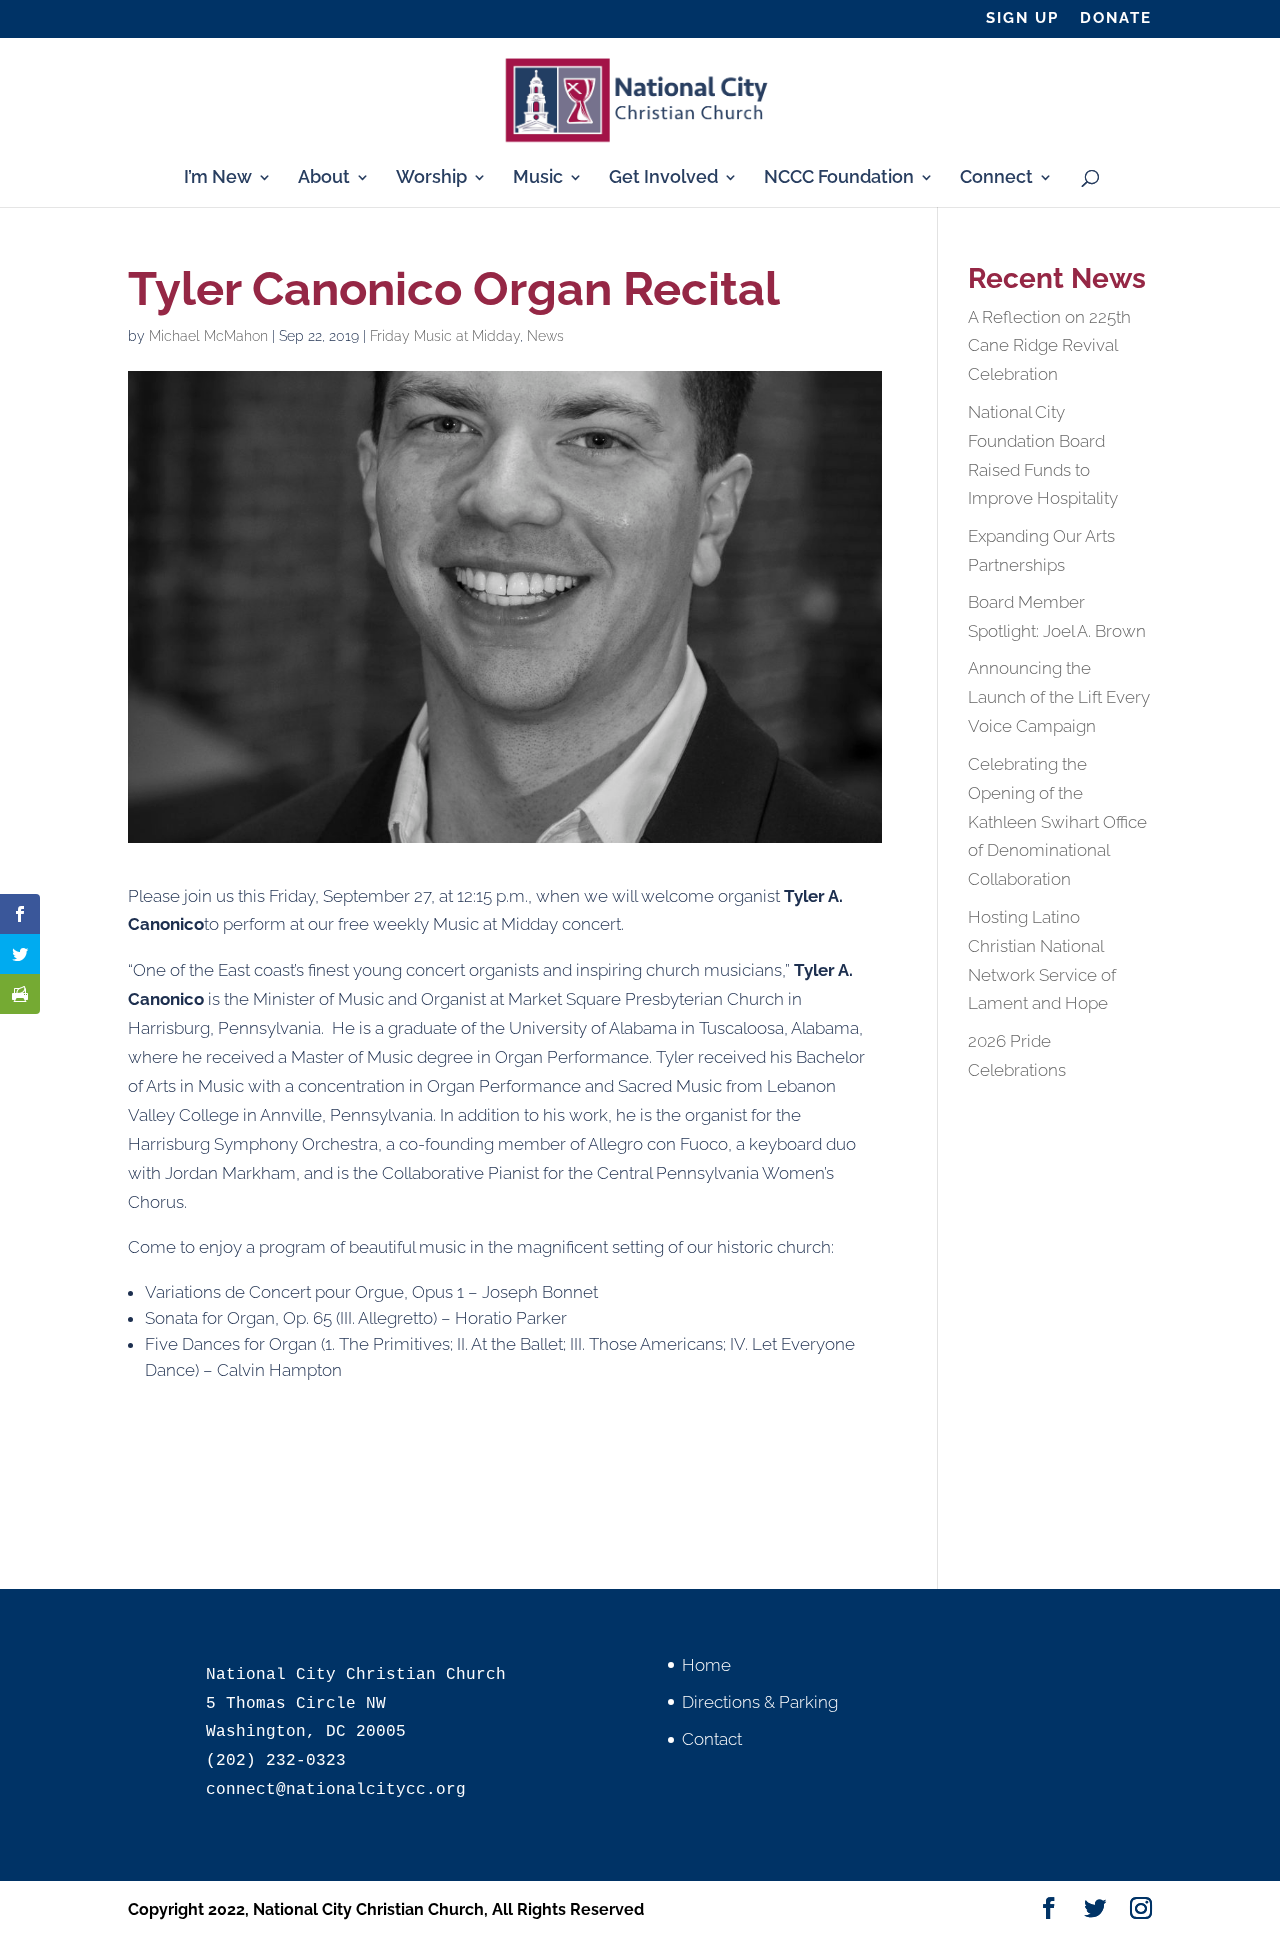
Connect (996, 178)
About (324, 178)
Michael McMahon (208, 336)
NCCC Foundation (839, 178)
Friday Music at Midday (445, 336)
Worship (431, 178)
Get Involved (663, 178)
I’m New (218, 178)
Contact (712, 1739)
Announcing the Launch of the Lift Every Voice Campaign (1059, 697)
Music (538, 178)
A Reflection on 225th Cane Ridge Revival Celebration (1049, 346)
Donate (1116, 19)
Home (706, 1665)
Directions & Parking (760, 1702)
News (545, 336)
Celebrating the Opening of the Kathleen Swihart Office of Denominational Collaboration (1057, 822)
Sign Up (1022, 19)
